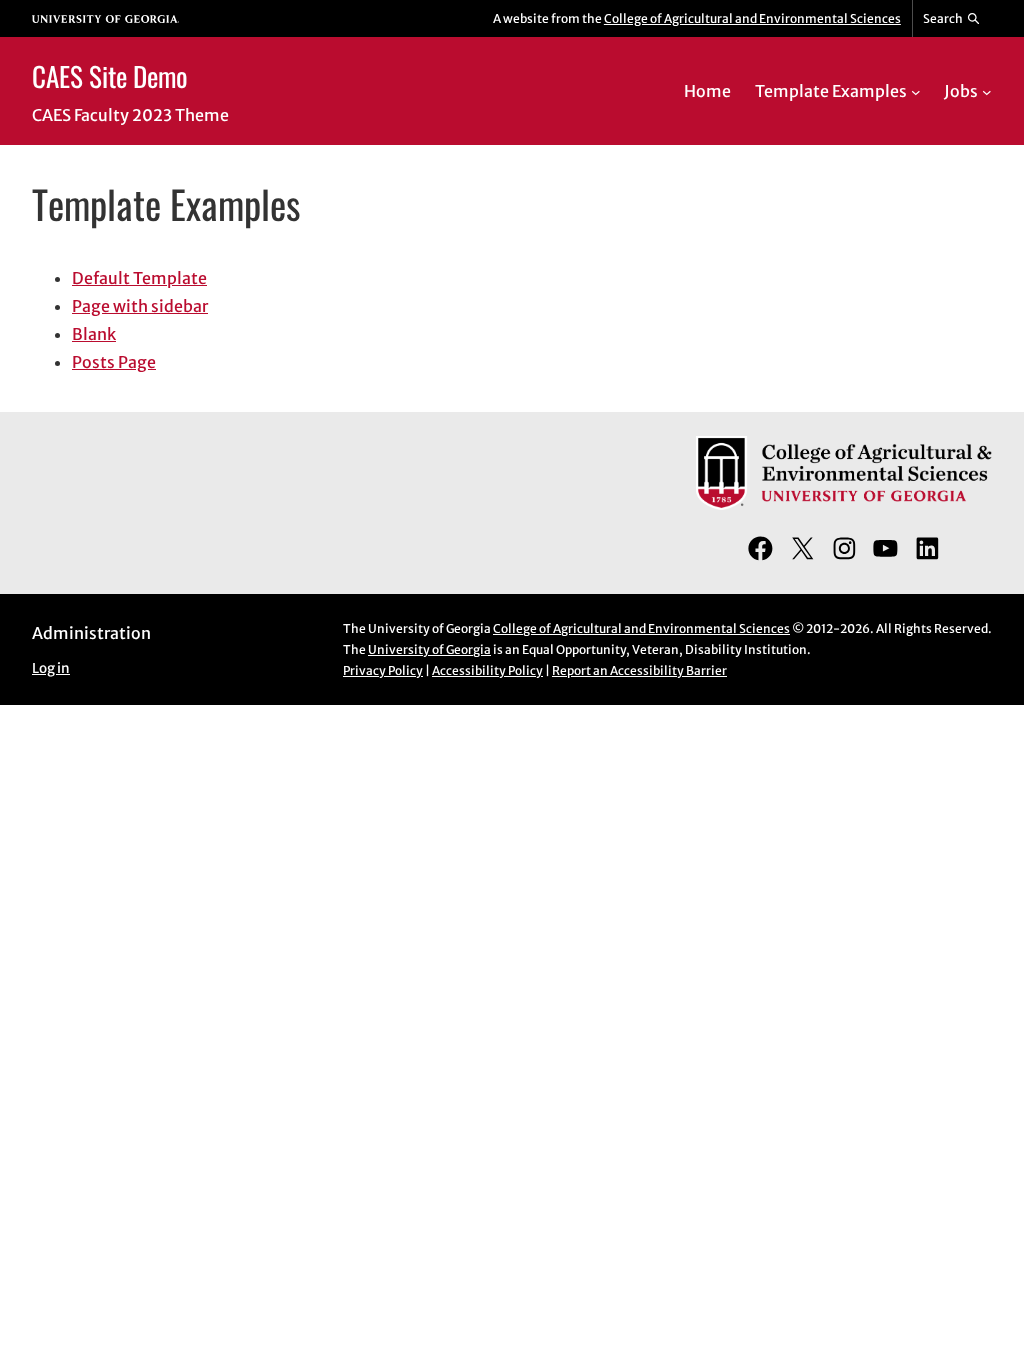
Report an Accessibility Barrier (639, 670)
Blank (94, 334)
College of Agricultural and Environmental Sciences (752, 18)
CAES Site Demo (110, 76)
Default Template (139, 278)
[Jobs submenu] (987, 91)
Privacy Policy (383, 670)
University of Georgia (429, 649)
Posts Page (114, 362)
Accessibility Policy (487, 670)
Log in (51, 668)
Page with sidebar (140, 306)
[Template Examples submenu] (916, 91)
